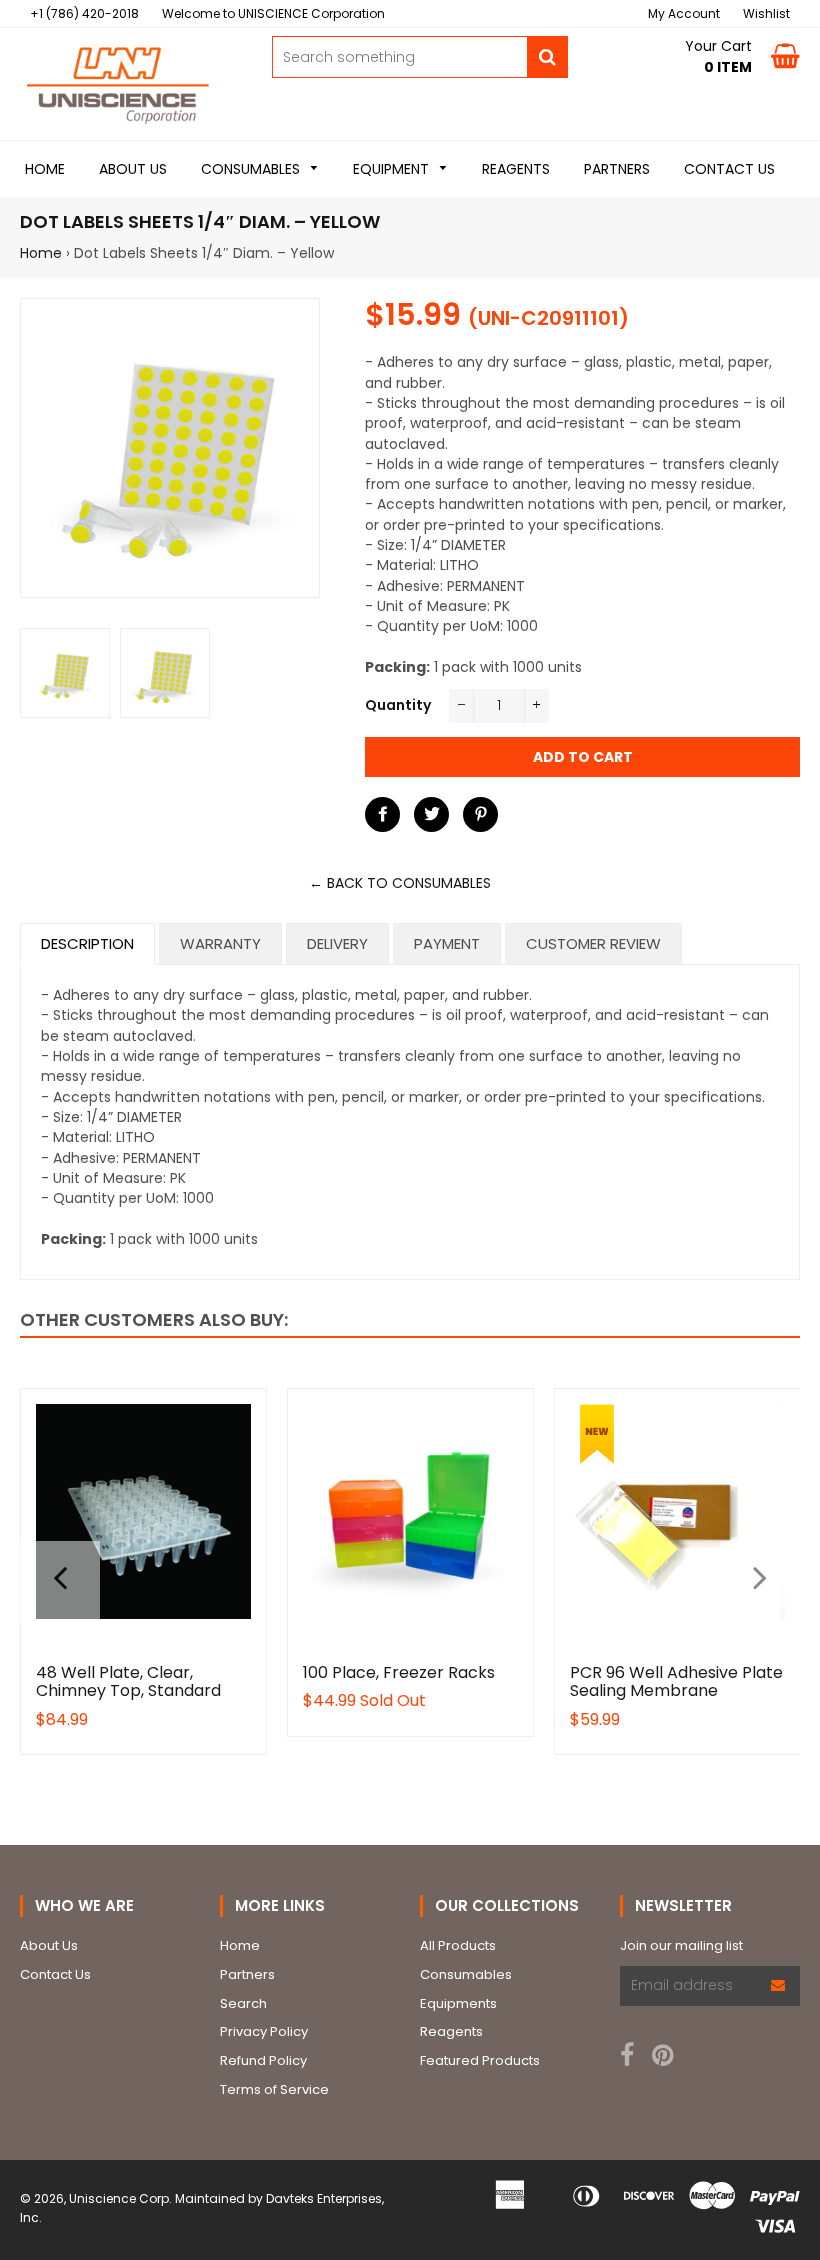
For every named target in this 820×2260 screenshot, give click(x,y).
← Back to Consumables (400, 883)
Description (87, 943)
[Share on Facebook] (382, 814)
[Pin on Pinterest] (480, 814)
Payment (447, 943)
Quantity (398, 705)
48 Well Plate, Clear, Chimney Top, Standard (128, 1681)
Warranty (220, 943)
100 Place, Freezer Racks (399, 1672)
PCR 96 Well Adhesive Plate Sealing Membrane (676, 1681)
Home (41, 253)
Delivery (337, 943)
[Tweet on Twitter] (431, 814)
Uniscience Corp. (120, 2198)
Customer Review (593, 943)
